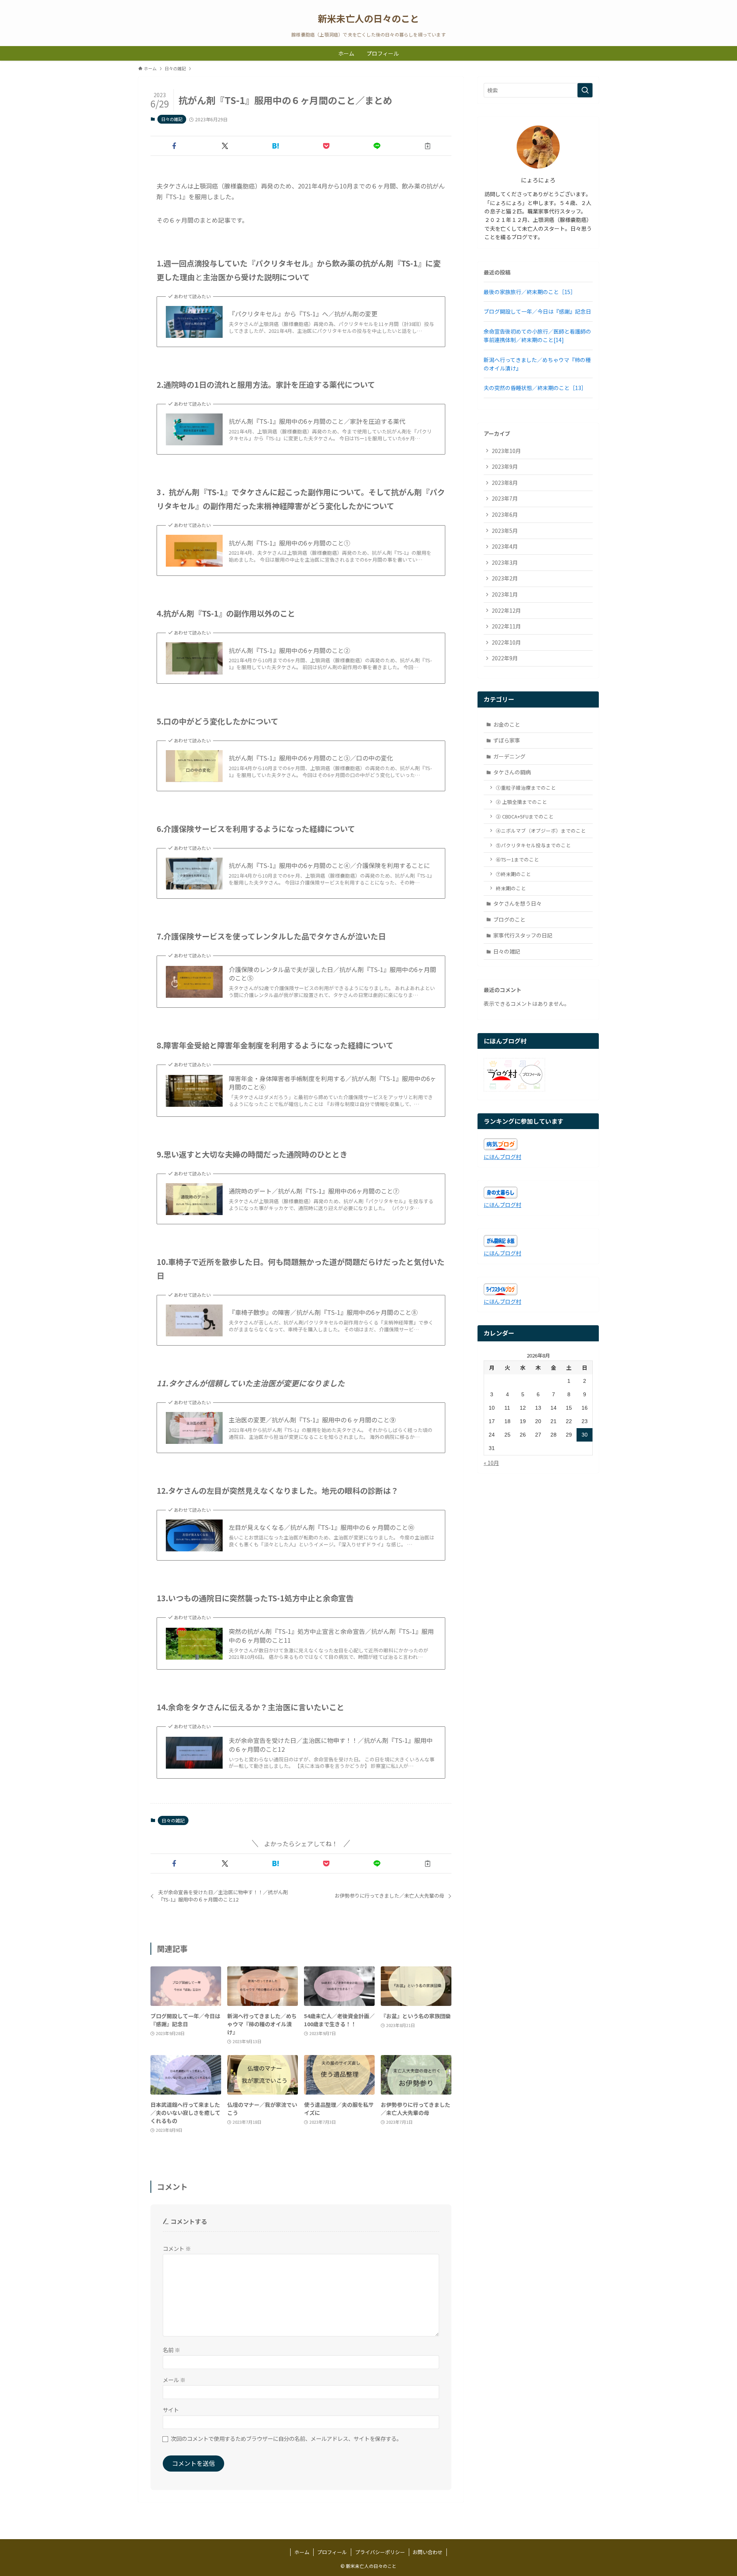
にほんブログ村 (502, 1157)
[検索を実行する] (585, 90)
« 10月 (491, 1463)
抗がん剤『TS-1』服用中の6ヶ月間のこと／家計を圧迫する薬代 (317, 421)
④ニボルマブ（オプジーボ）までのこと (541, 831)
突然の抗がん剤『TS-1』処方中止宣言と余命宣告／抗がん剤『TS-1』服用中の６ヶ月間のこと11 (331, 1636)
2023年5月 (505, 531)
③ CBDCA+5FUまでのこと (525, 816)
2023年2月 (505, 578)
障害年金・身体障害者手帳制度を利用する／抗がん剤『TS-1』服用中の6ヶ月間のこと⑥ (332, 1083)
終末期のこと (511, 888)
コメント (177, 2248)
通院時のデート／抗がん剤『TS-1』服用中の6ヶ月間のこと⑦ (314, 1191)
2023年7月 (505, 498)
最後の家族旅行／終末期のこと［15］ (530, 292)
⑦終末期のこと (513, 874)
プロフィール (332, 2552)
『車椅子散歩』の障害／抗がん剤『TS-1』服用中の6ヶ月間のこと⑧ (323, 1312)
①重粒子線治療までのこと (526, 788)
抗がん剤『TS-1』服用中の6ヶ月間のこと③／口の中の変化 (311, 758)
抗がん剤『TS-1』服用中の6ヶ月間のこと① (289, 543)
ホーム (302, 2552)
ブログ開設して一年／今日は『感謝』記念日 (537, 311)
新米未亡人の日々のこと (368, 18)
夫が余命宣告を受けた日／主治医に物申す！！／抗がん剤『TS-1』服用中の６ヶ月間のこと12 (331, 1745)
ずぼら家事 (507, 740)
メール (174, 2380)
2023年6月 (505, 514)
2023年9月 (505, 466)
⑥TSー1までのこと (517, 859)
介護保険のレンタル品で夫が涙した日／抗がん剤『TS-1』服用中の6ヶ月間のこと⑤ (332, 974)
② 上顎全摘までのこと (521, 802)
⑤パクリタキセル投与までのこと (533, 845)
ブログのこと (509, 919)
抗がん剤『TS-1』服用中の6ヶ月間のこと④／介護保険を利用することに (329, 865)
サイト (171, 2410)
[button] (174, 146)
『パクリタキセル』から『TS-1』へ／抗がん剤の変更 (303, 314)
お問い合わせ (428, 2552)
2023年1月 (505, 594)
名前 (171, 2350)
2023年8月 (505, 483)
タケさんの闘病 (512, 772)
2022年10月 (506, 642)
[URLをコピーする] (428, 146)
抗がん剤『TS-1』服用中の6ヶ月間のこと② (289, 650)
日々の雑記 (172, 119)
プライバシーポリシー (380, 2552)
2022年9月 (505, 658)
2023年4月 (505, 546)
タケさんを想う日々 (517, 903)
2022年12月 (506, 610)
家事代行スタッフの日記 (523, 935)
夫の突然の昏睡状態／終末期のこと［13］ (535, 388)
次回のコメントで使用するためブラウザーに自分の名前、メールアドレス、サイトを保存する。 (286, 2438)
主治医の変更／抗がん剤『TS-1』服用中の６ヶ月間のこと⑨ (312, 1420)
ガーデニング (509, 756)
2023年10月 (506, 451)
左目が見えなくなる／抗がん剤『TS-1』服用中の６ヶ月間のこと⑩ (321, 1527)
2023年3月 (505, 562)
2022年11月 (506, 626)
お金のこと (507, 724)
